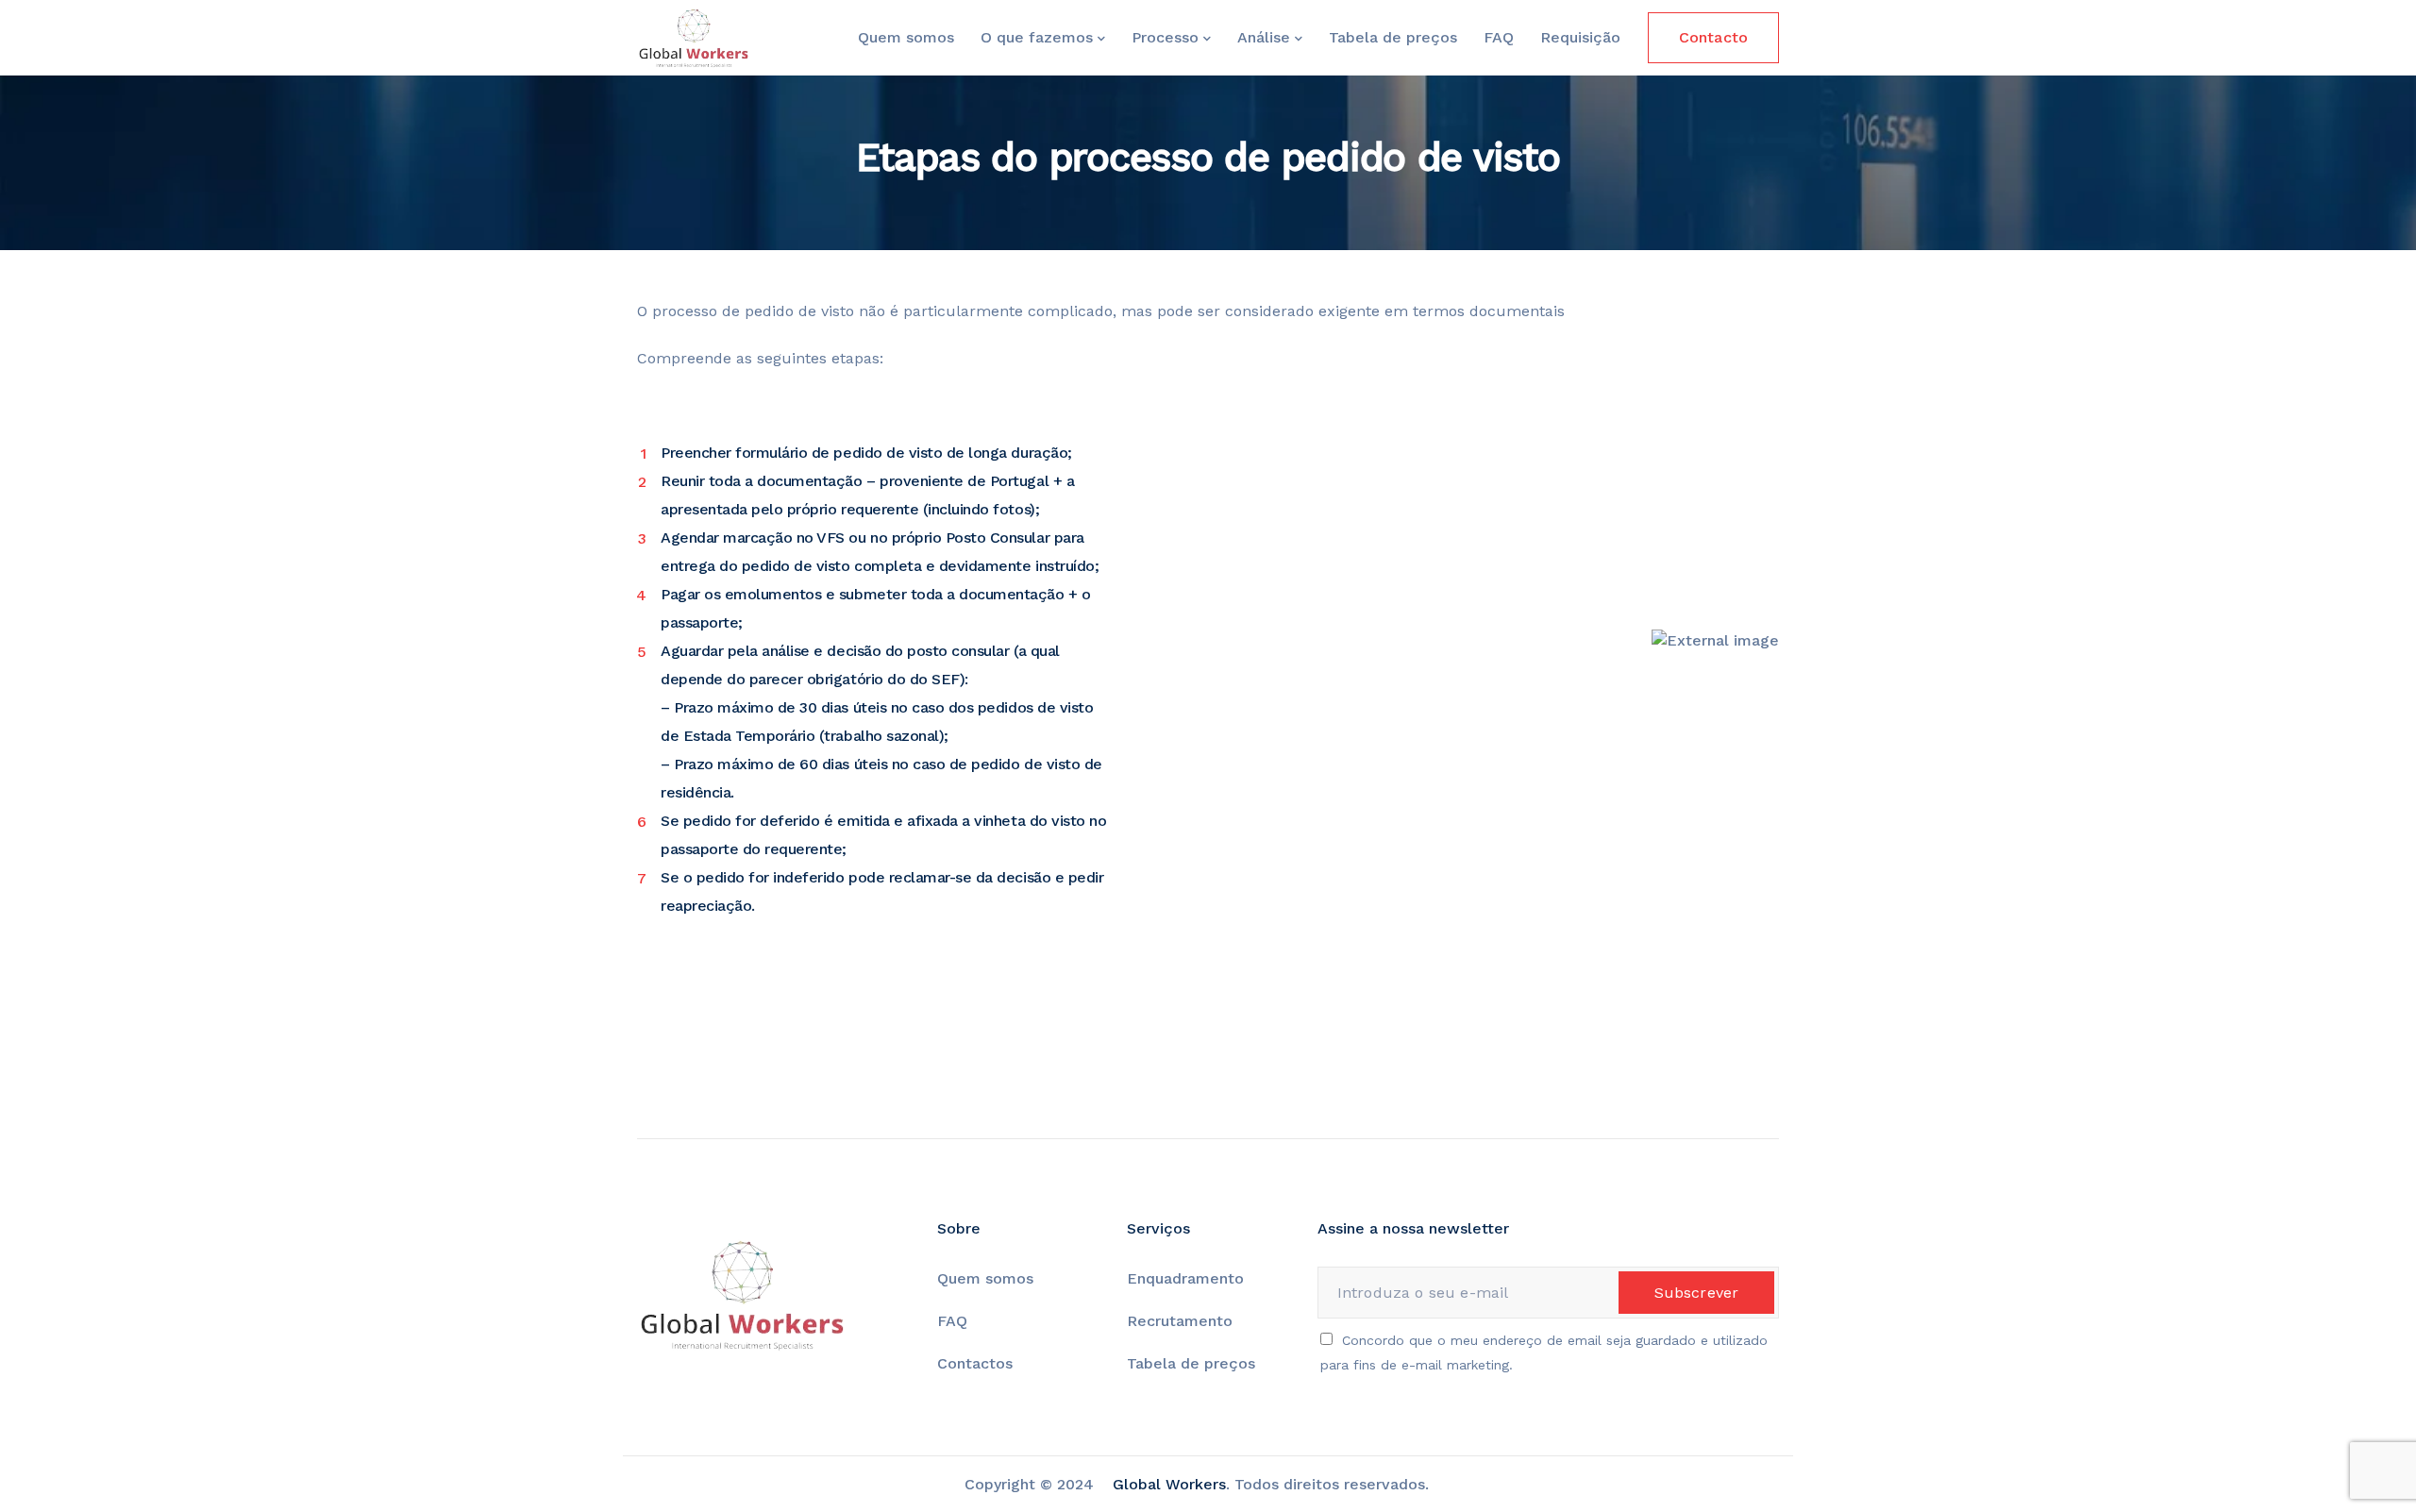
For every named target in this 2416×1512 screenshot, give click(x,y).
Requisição (1580, 37)
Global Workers (1169, 1484)
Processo (1165, 37)
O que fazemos (1037, 37)
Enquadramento (1188, 1278)
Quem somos (906, 37)
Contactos (975, 1363)
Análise (1264, 37)
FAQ (1499, 37)
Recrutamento (1180, 1321)
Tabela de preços (1393, 37)
